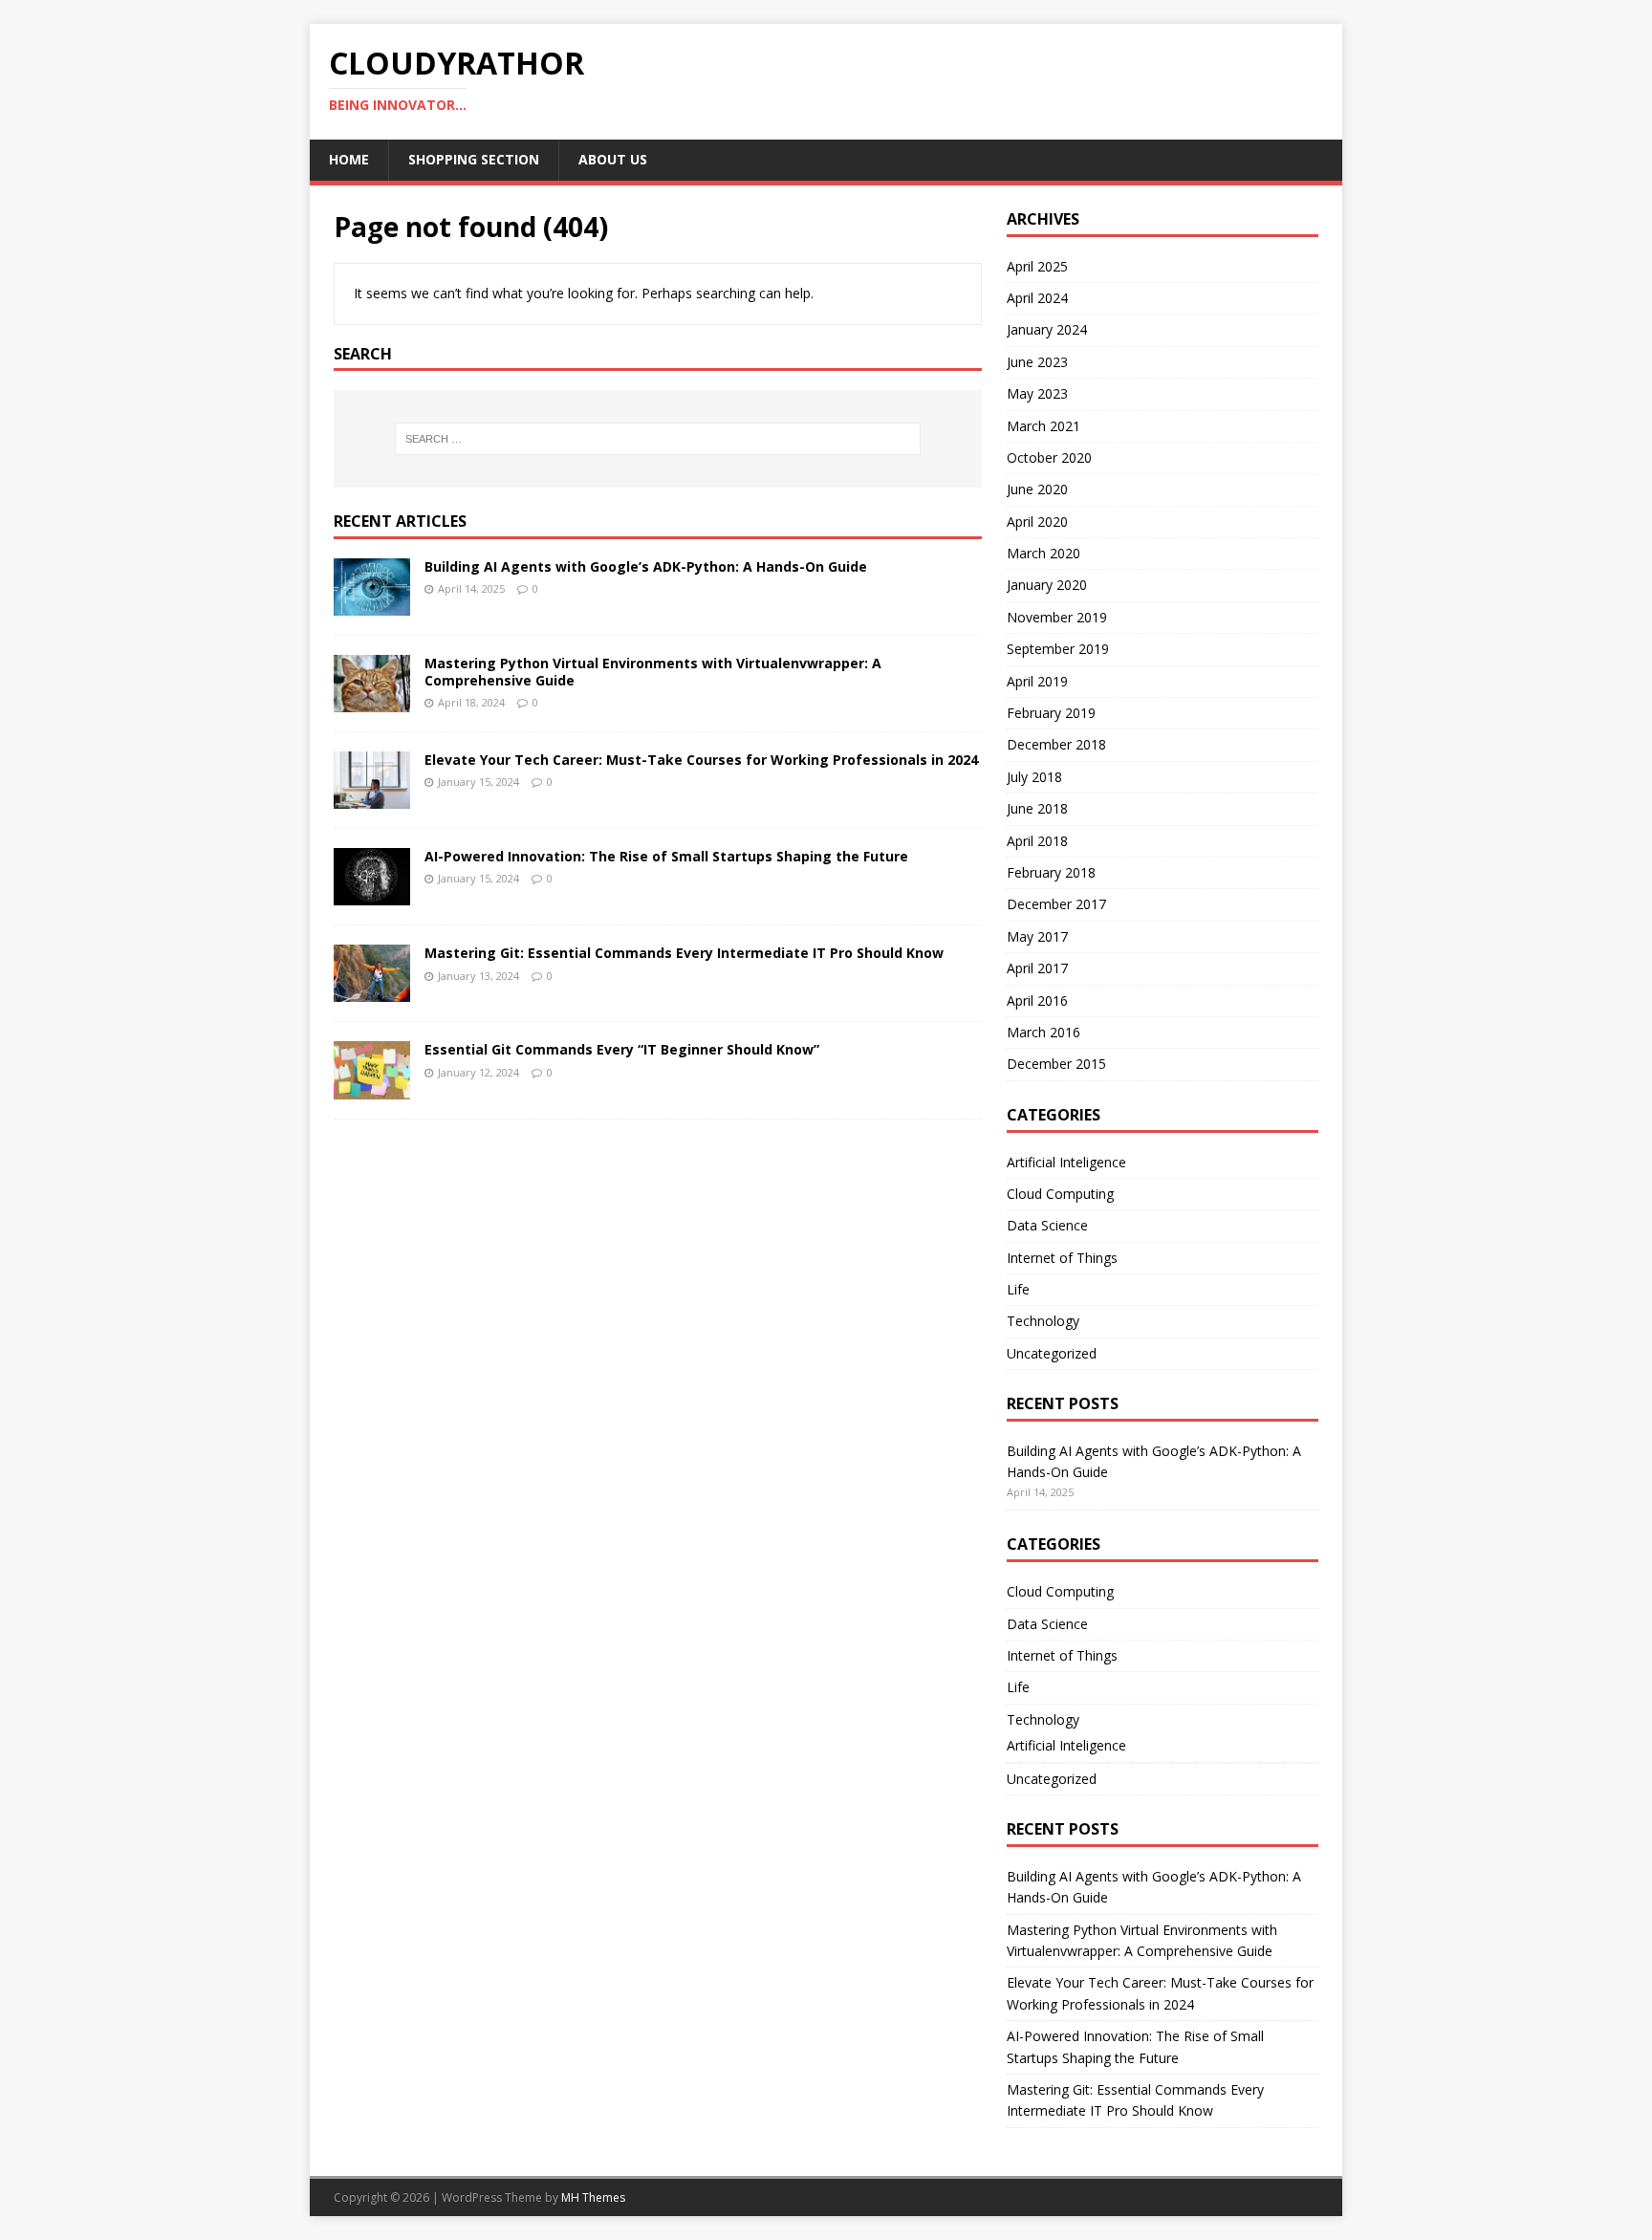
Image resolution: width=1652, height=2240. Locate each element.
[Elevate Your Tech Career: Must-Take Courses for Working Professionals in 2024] (372, 798)
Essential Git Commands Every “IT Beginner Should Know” (622, 1049)
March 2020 (1043, 553)
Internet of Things (1062, 1258)
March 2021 (1043, 426)
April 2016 (1037, 1000)
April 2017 (1037, 968)
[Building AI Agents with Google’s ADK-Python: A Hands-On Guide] (372, 605)
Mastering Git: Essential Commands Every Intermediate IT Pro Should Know (684, 953)
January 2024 (1047, 329)
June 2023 (1037, 362)
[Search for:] (658, 439)
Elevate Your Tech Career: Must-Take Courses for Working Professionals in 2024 (701, 760)
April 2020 (1037, 522)
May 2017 (1037, 936)
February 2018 (1051, 872)
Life (1018, 1289)
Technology (1043, 1321)
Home (349, 159)
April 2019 (1037, 681)
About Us (613, 159)
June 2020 (1037, 489)
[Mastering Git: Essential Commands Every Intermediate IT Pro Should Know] (372, 991)
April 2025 (1037, 266)
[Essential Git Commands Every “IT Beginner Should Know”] (372, 1087)
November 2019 (1057, 617)
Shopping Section (474, 159)
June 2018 (1037, 808)
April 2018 (1037, 841)
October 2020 (1049, 457)
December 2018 (1056, 744)
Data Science (1047, 1225)
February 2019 (1051, 713)
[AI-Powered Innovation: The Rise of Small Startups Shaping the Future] (372, 894)
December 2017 (1056, 904)
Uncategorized (1052, 1353)
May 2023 (1037, 393)
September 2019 (1058, 649)
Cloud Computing (1060, 1194)
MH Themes (593, 2197)
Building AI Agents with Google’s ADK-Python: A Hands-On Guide (646, 566)
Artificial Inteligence (1066, 1162)
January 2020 (1047, 585)
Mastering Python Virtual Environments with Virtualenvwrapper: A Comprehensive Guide (653, 672)
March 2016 (1043, 1032)
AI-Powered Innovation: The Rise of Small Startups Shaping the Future (666, 856)
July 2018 (1034, 777)
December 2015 (1056, 1064)
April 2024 (1037, 298)
